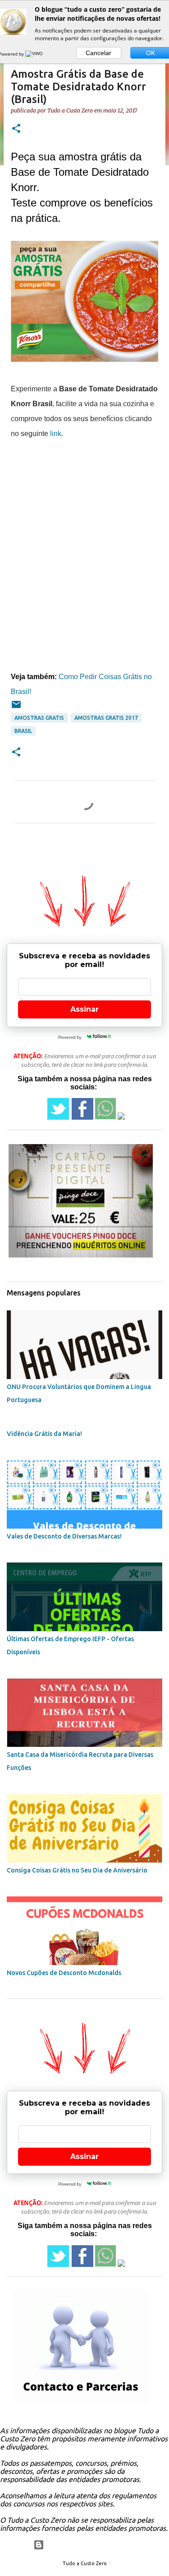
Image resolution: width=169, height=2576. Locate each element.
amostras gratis (39, 718)
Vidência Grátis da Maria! (44, 1434)
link (56, 434)
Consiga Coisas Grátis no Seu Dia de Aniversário (77, 1870)
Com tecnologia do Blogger (90, 2545)
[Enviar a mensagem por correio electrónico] (16, 708)
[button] (16, 129)
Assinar (84, 1009)
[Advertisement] (84, 526)
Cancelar (98, 53)
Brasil (23, 731)
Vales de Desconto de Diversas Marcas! (64, 1536)
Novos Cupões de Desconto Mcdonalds (64, 1973)
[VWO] (35, 54)
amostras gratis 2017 (106, 718)
